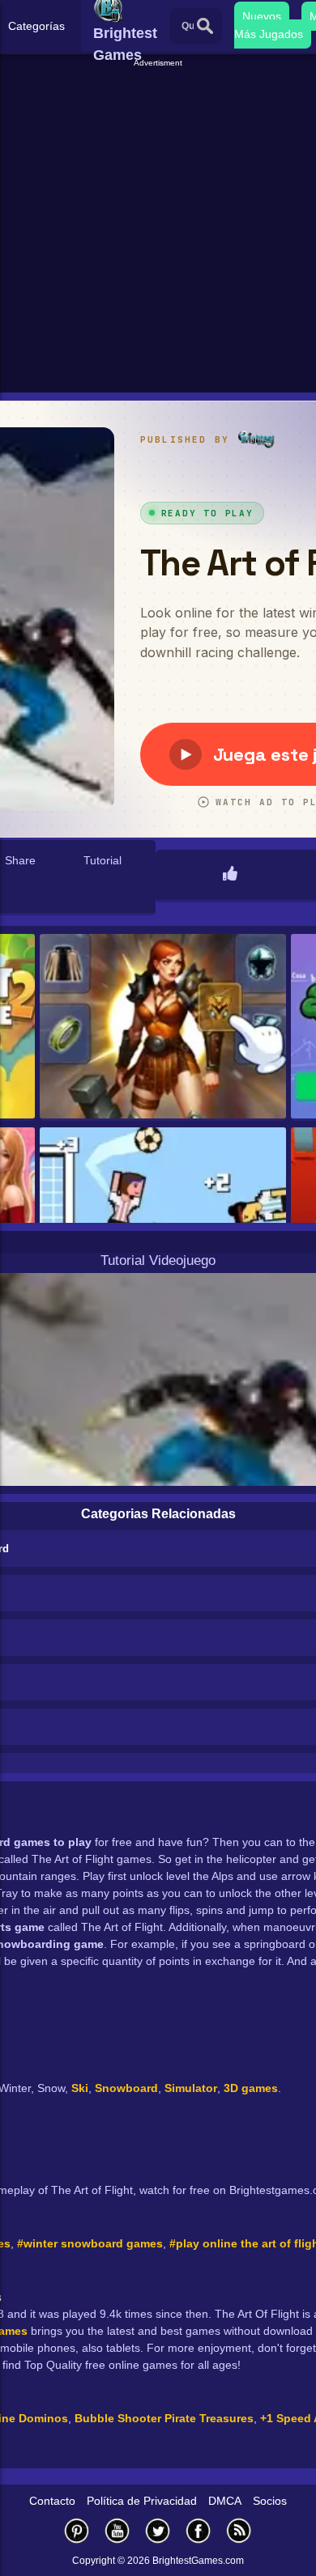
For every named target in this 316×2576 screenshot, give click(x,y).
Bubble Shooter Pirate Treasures (164, 2418)
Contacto (52, 2501)
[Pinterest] (77, 2530)
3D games (251, 2088)
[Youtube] (117, 2530)
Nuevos (262, 16)
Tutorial (102, 860)
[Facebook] (199, 2530)
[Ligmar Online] (163, 1027)
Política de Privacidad (142, 2501)
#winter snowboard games (90, 2243)
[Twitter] (158, 2530)
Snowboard (126, 2088)
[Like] (230, 875)
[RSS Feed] (239, 2530)
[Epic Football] (163, 1221)
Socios (270, 2501)
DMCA (225, 2501)
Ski (80, 2088)
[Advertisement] (158, 227)
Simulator (191, 2088)
